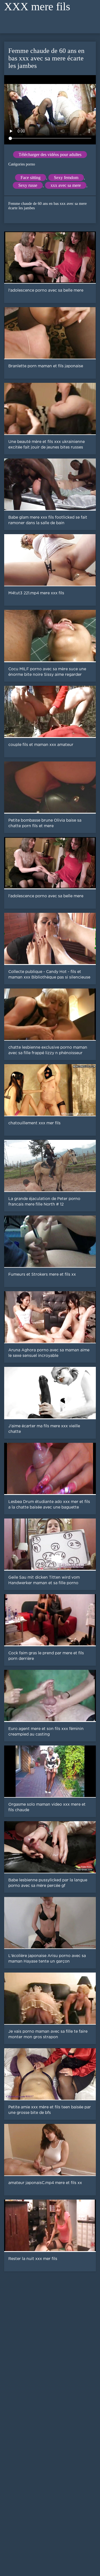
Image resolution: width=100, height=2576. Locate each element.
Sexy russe (28, 185)
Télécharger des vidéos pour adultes (50, 155)
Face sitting (31, 178)
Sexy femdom (66, 178)
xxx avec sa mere (66, 185)
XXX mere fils (37, 7)
